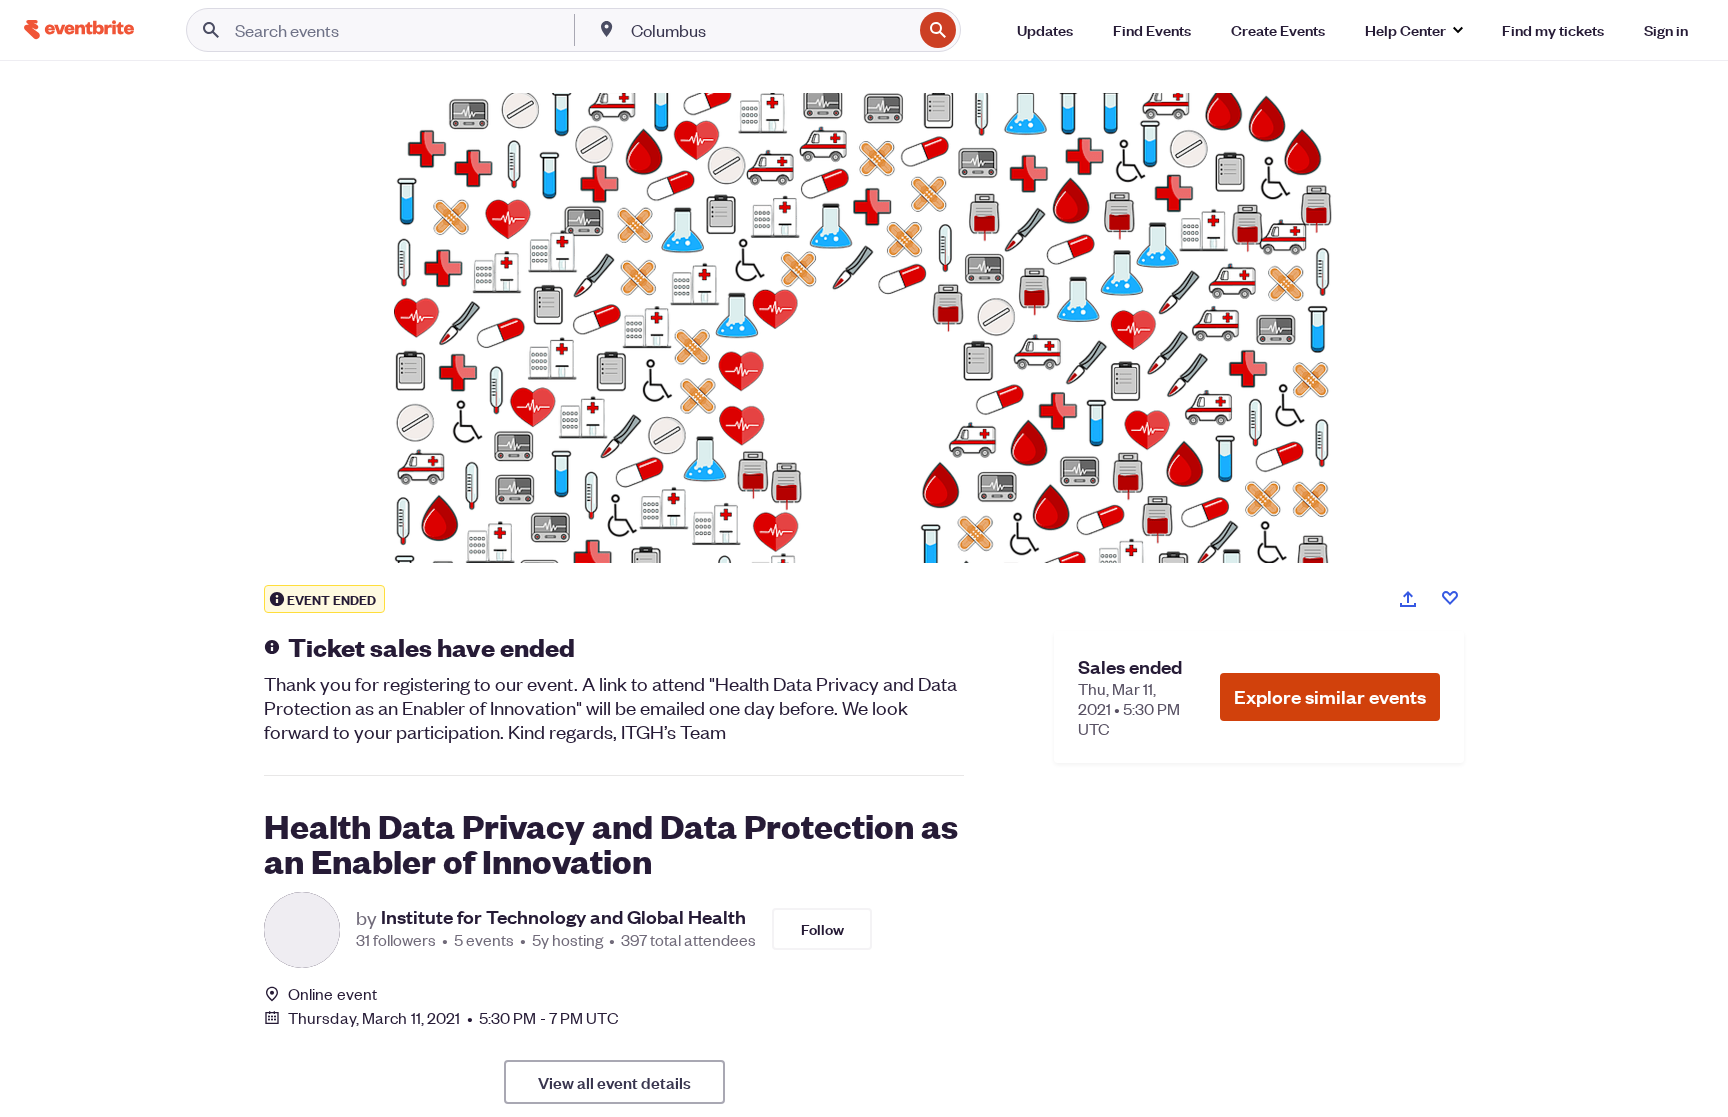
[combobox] (770, 30)
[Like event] (1450, 598)
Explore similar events (1330, 696)
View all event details (614, 1082)
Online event (332, 994)
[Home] (79, 29)
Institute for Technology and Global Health (563, 917)
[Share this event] (1408, 599)
